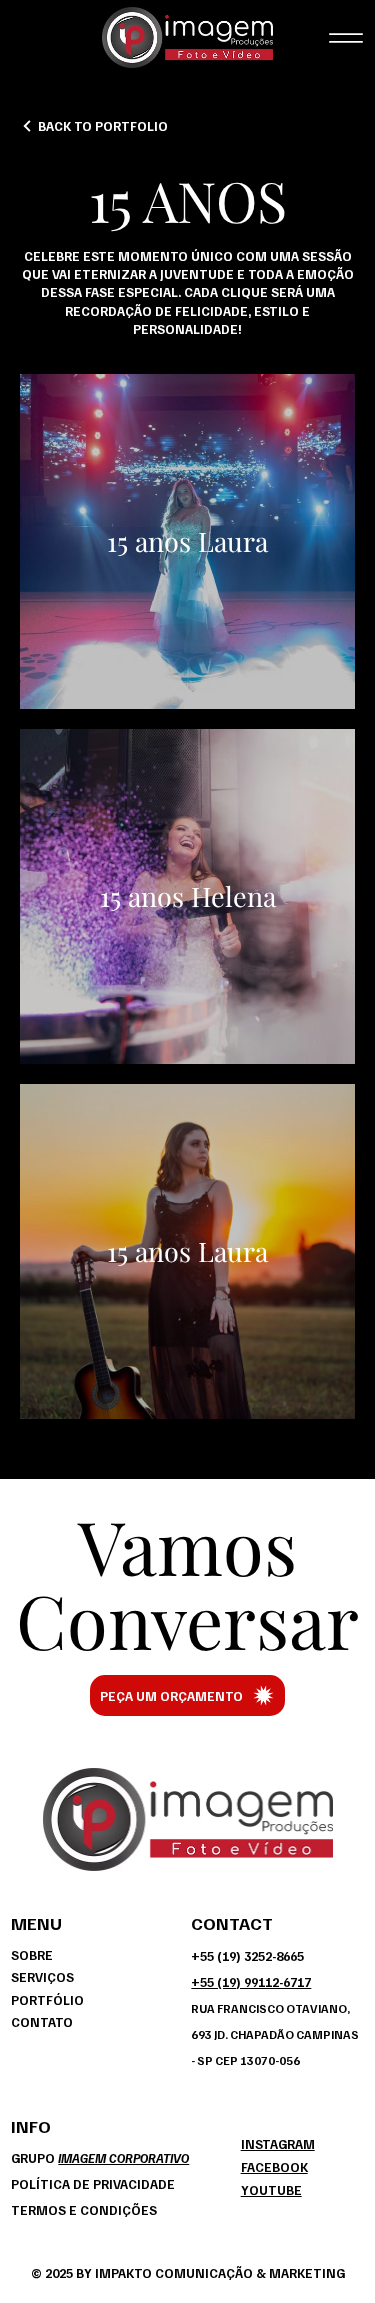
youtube (271, 2190)
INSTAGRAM (278, 2144)
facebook (274, 2167)
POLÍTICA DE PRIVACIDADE (93, 2184)
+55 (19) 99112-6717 (251, 1982)
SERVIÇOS (42, 1977)
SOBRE (32, 1955)
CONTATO (42, 2022)
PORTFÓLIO (47, 2000)
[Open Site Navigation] (346, 37)
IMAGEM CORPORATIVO (123, 2158)
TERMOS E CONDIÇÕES (84, 2210)
